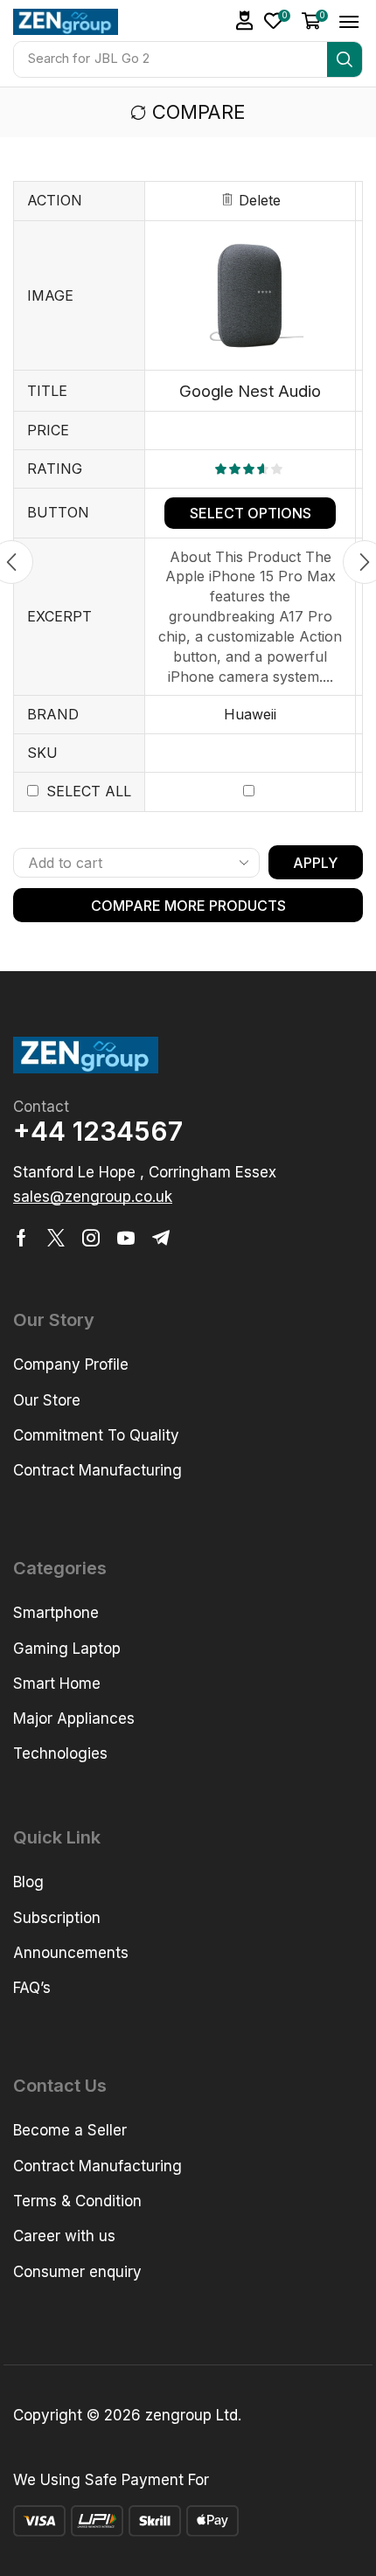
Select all (89, 791)
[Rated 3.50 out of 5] (251, 469)
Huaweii (250, 714)
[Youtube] (126, 1238)
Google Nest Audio (250, 391)
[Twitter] (56, 1238)
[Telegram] (161, 1238)
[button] (277, 21)
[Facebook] (21, 1238)
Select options (251, 513)
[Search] (345, 59)
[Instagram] (91, 1238)
